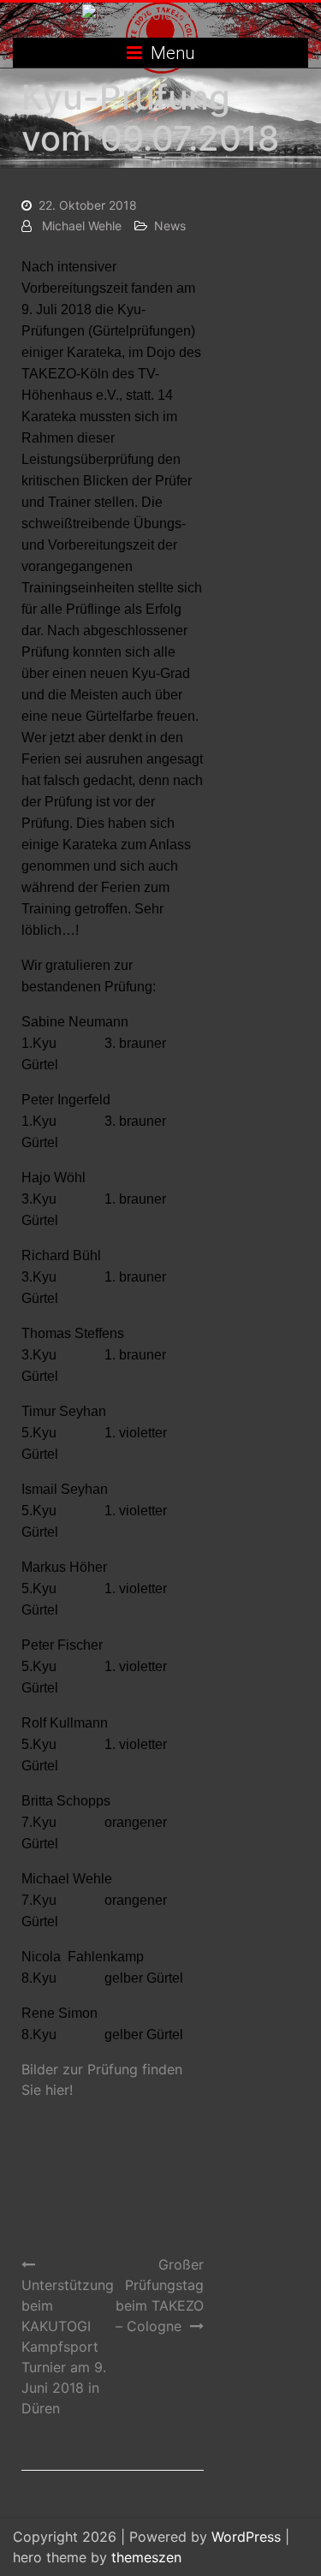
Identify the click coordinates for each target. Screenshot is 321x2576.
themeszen (146, 2557)
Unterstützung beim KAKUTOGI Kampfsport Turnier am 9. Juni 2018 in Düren (68, 2347)
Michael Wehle (82, 226)
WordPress (246, 2537)
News (170, 226)
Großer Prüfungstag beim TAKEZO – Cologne (159, 2295)
